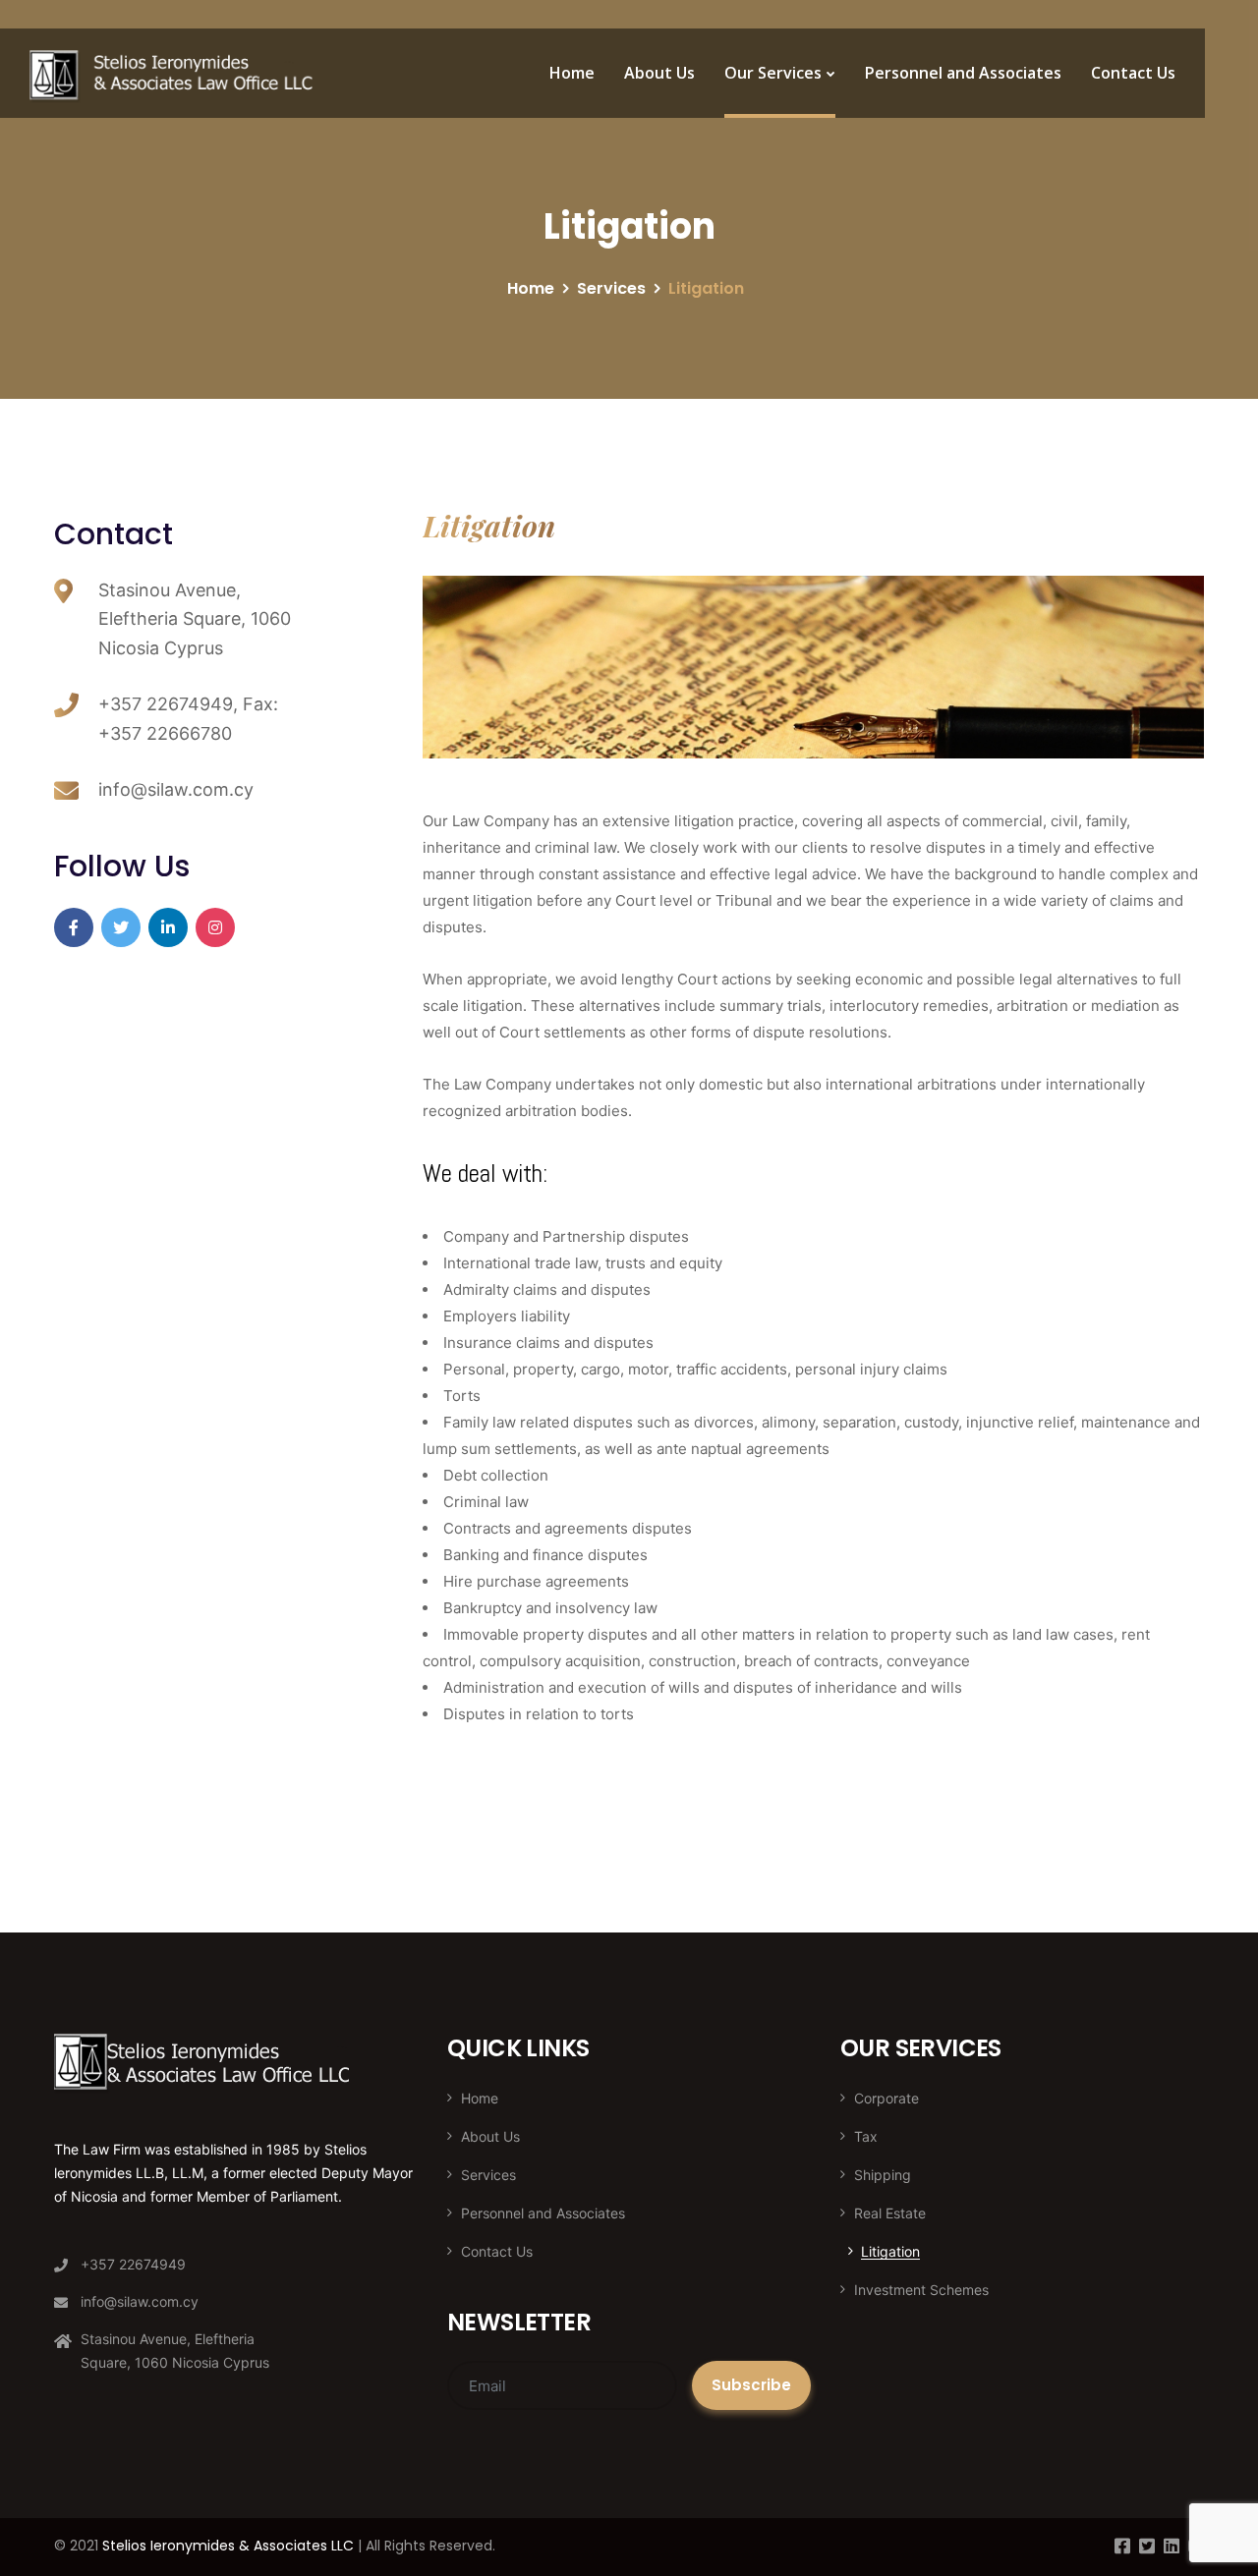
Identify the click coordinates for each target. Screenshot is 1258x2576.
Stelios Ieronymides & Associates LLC (228, 2546)
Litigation (890, 2251)
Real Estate (890, 2213)
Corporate (886, 2098)
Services (611, 288)
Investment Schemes (921, 2290)
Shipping (883, 2175)
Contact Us (1133, 73)
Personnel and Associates (963, 73)
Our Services (773, 73)
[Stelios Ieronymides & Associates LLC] (173, 74)
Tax (866, 2136)
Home (572, 73)
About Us (659, 73)
